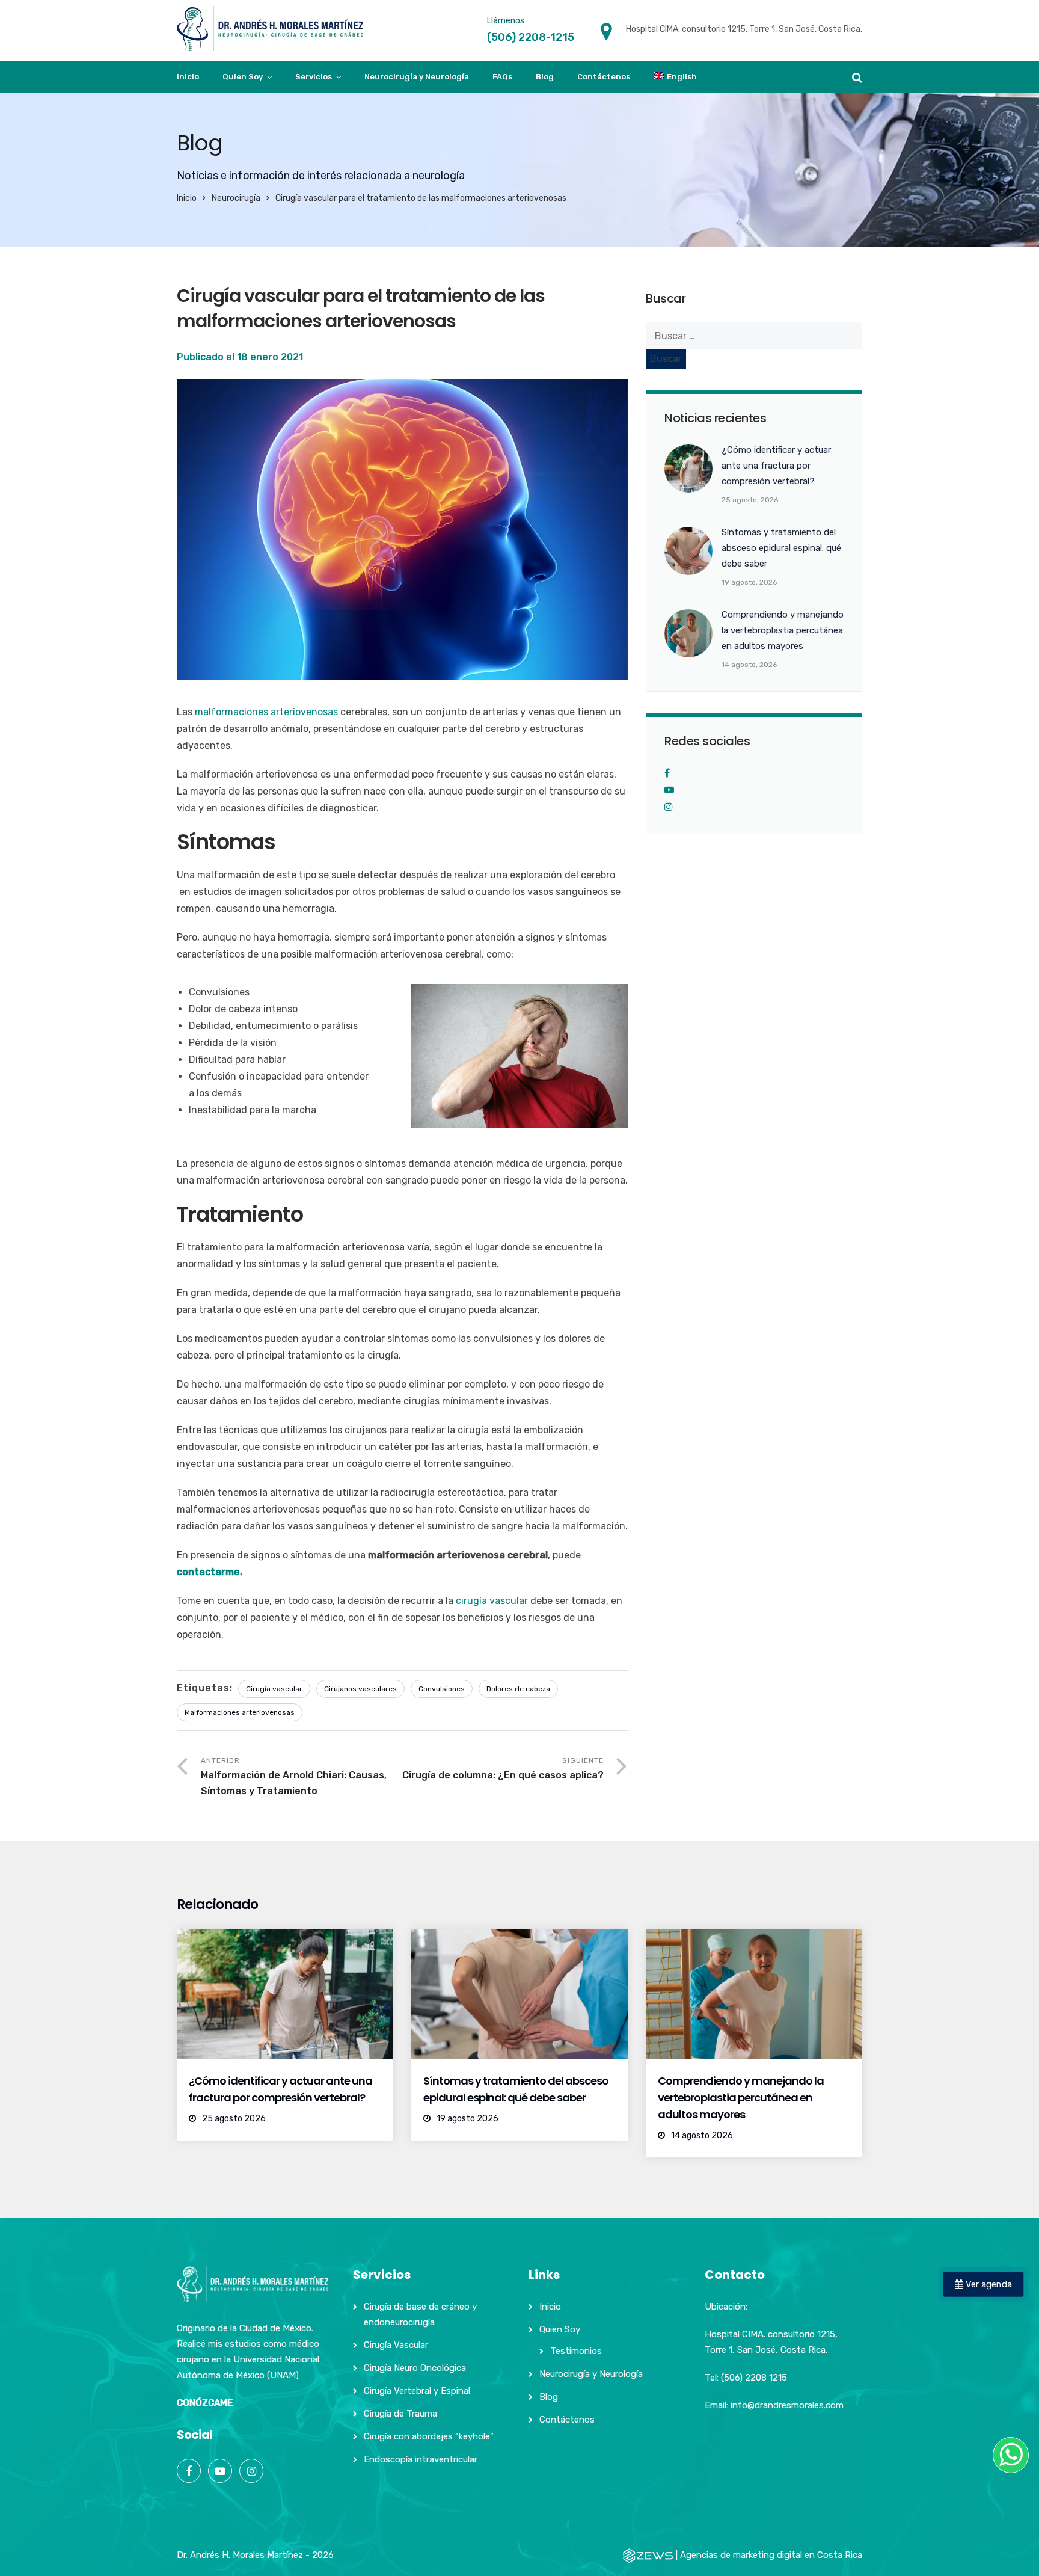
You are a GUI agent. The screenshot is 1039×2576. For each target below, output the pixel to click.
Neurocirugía (236, 198)
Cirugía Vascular (396, 2345)
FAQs (502, 77)
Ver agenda (988, 2284)
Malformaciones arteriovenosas (240, 1712)
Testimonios (576, 2351)
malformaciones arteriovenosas (266, 712)
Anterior (294, 1776)
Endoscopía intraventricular (421, 2459)
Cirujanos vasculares (360, 1689)
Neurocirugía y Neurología (417, 77)
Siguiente (503, 1769)
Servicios (314, 77)
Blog (545, 77)
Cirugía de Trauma (400, 2414)
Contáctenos (604, 77)
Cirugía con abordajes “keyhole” (429, 2436)
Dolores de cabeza (518, 1689)
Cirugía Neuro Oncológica (415, 2368)
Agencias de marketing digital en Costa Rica (771, 2555)
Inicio (188, 77)
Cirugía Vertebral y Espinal (417, 2391)
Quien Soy (243, 77)
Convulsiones (442, 1689)
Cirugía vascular (274, 1689)
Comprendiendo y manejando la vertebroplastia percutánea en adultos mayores (741, 2098)
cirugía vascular (492, 1601)
